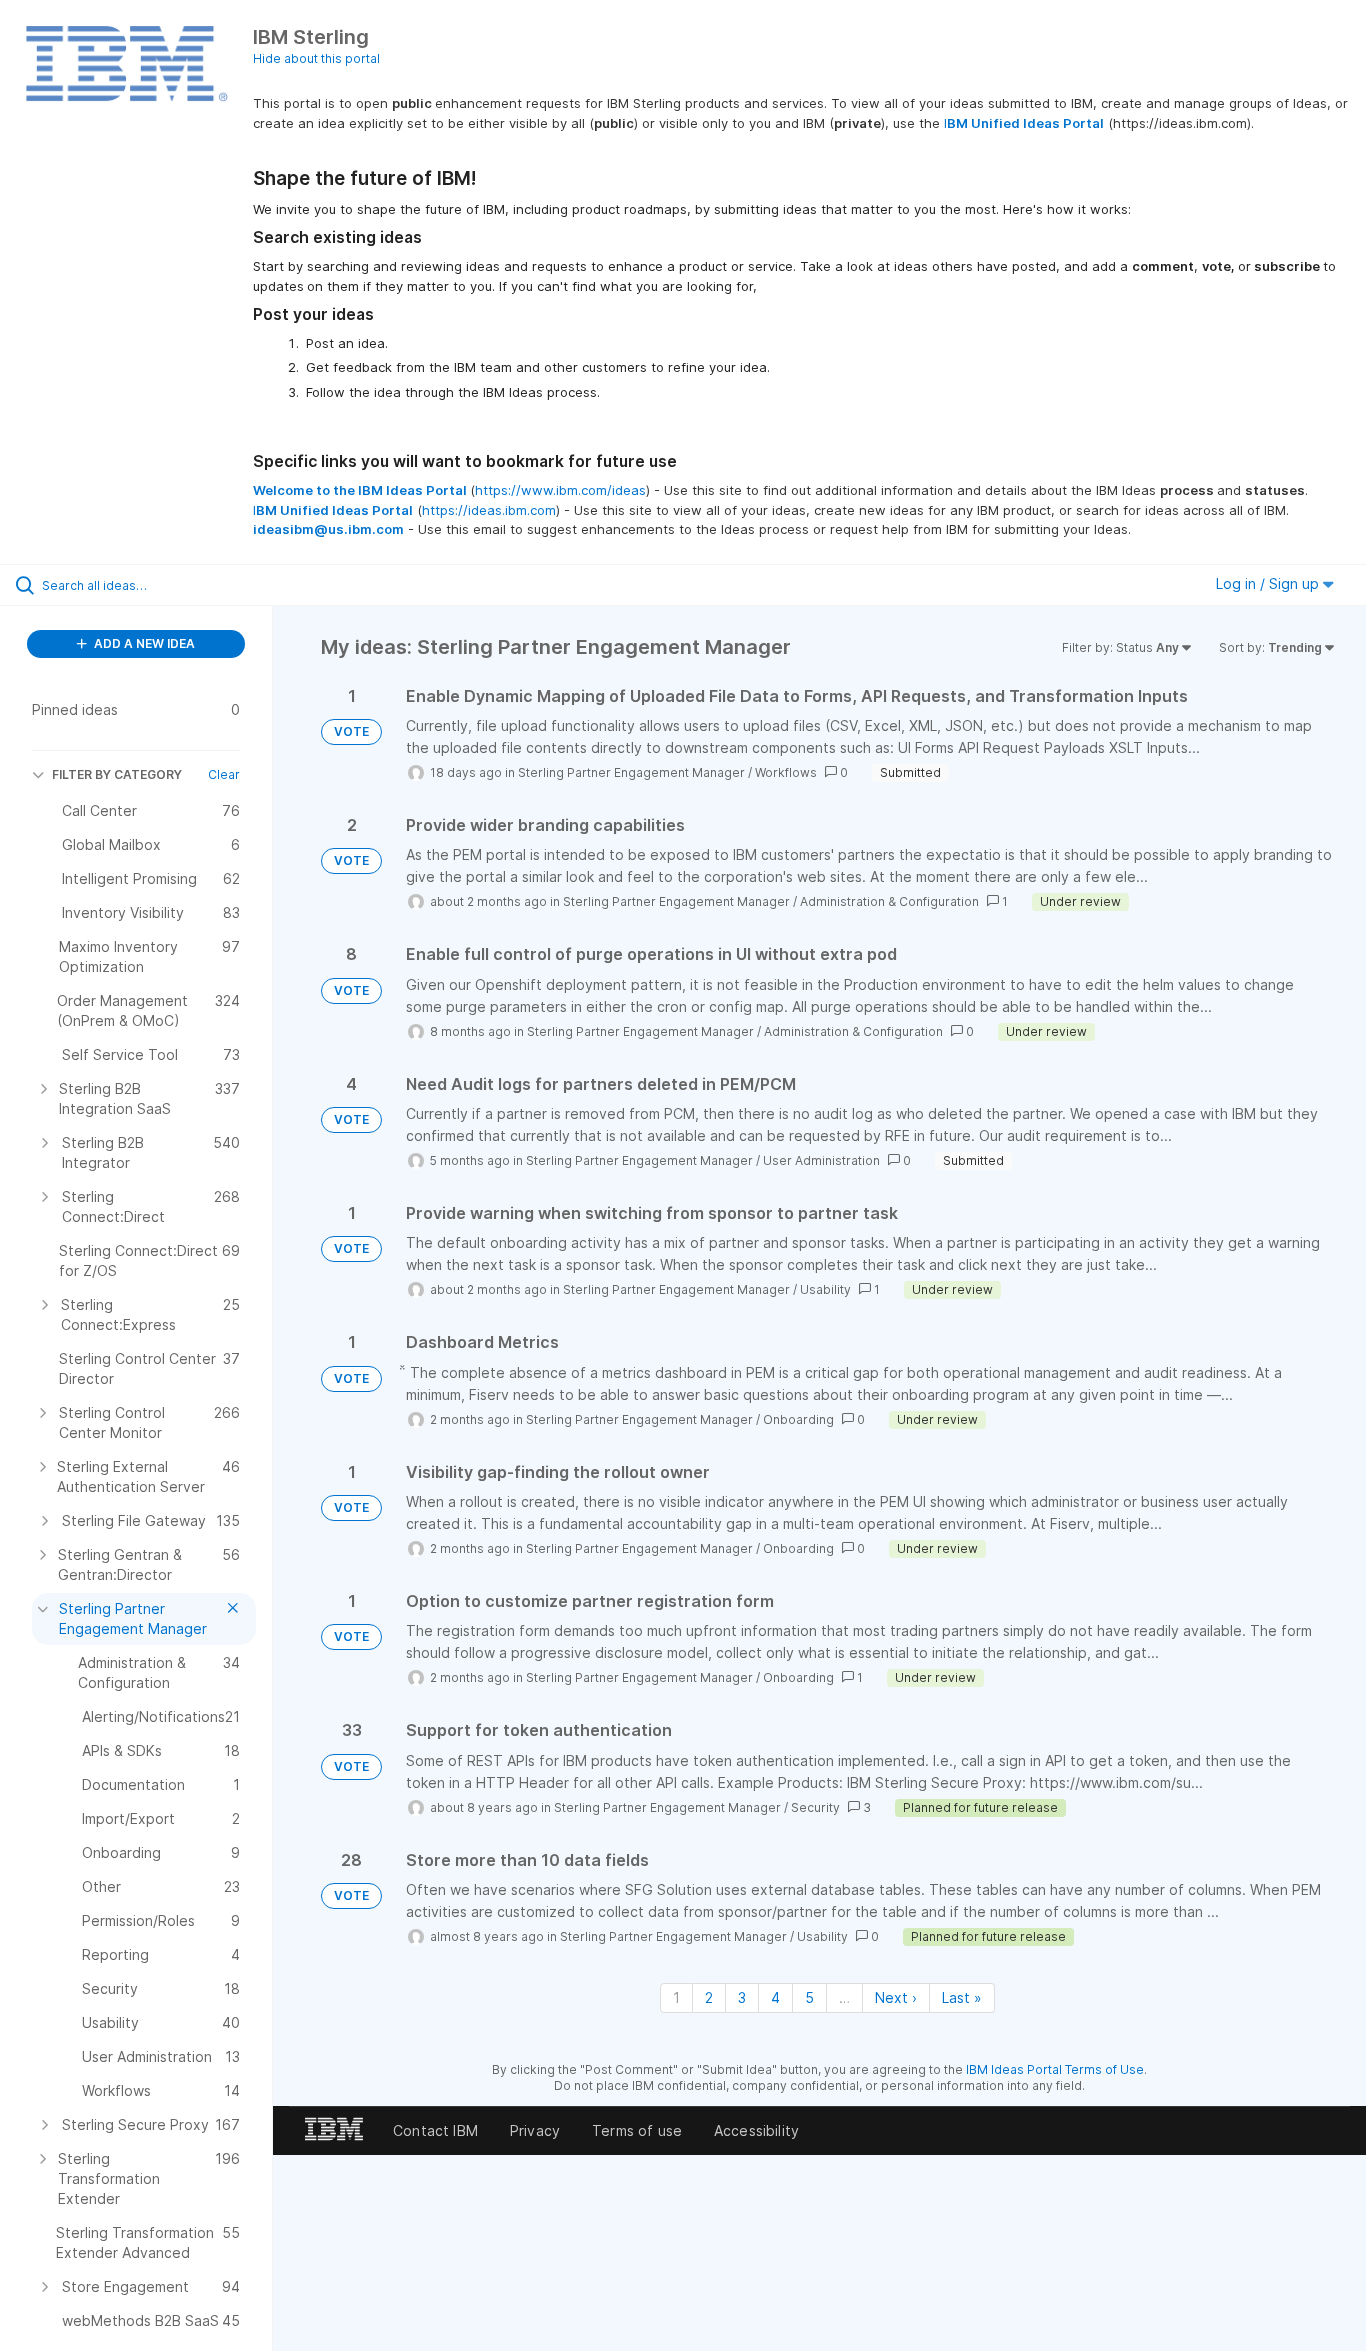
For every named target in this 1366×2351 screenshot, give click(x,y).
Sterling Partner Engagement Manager (631, 772)
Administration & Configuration (889, 901)
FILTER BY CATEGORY (117, 774)
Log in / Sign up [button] (1269, 583)
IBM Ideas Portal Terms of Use (1055, 2069)
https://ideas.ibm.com (489, 510)
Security (815, 1807)
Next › (896, 1997)
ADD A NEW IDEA (143, 643)
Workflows (786, 772)
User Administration (821, 1160)
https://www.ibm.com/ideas (560, 490)
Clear (224, 774)
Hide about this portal (316, 58)
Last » (962, 1997)
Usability (825, 1289)
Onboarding (798, 1419)
